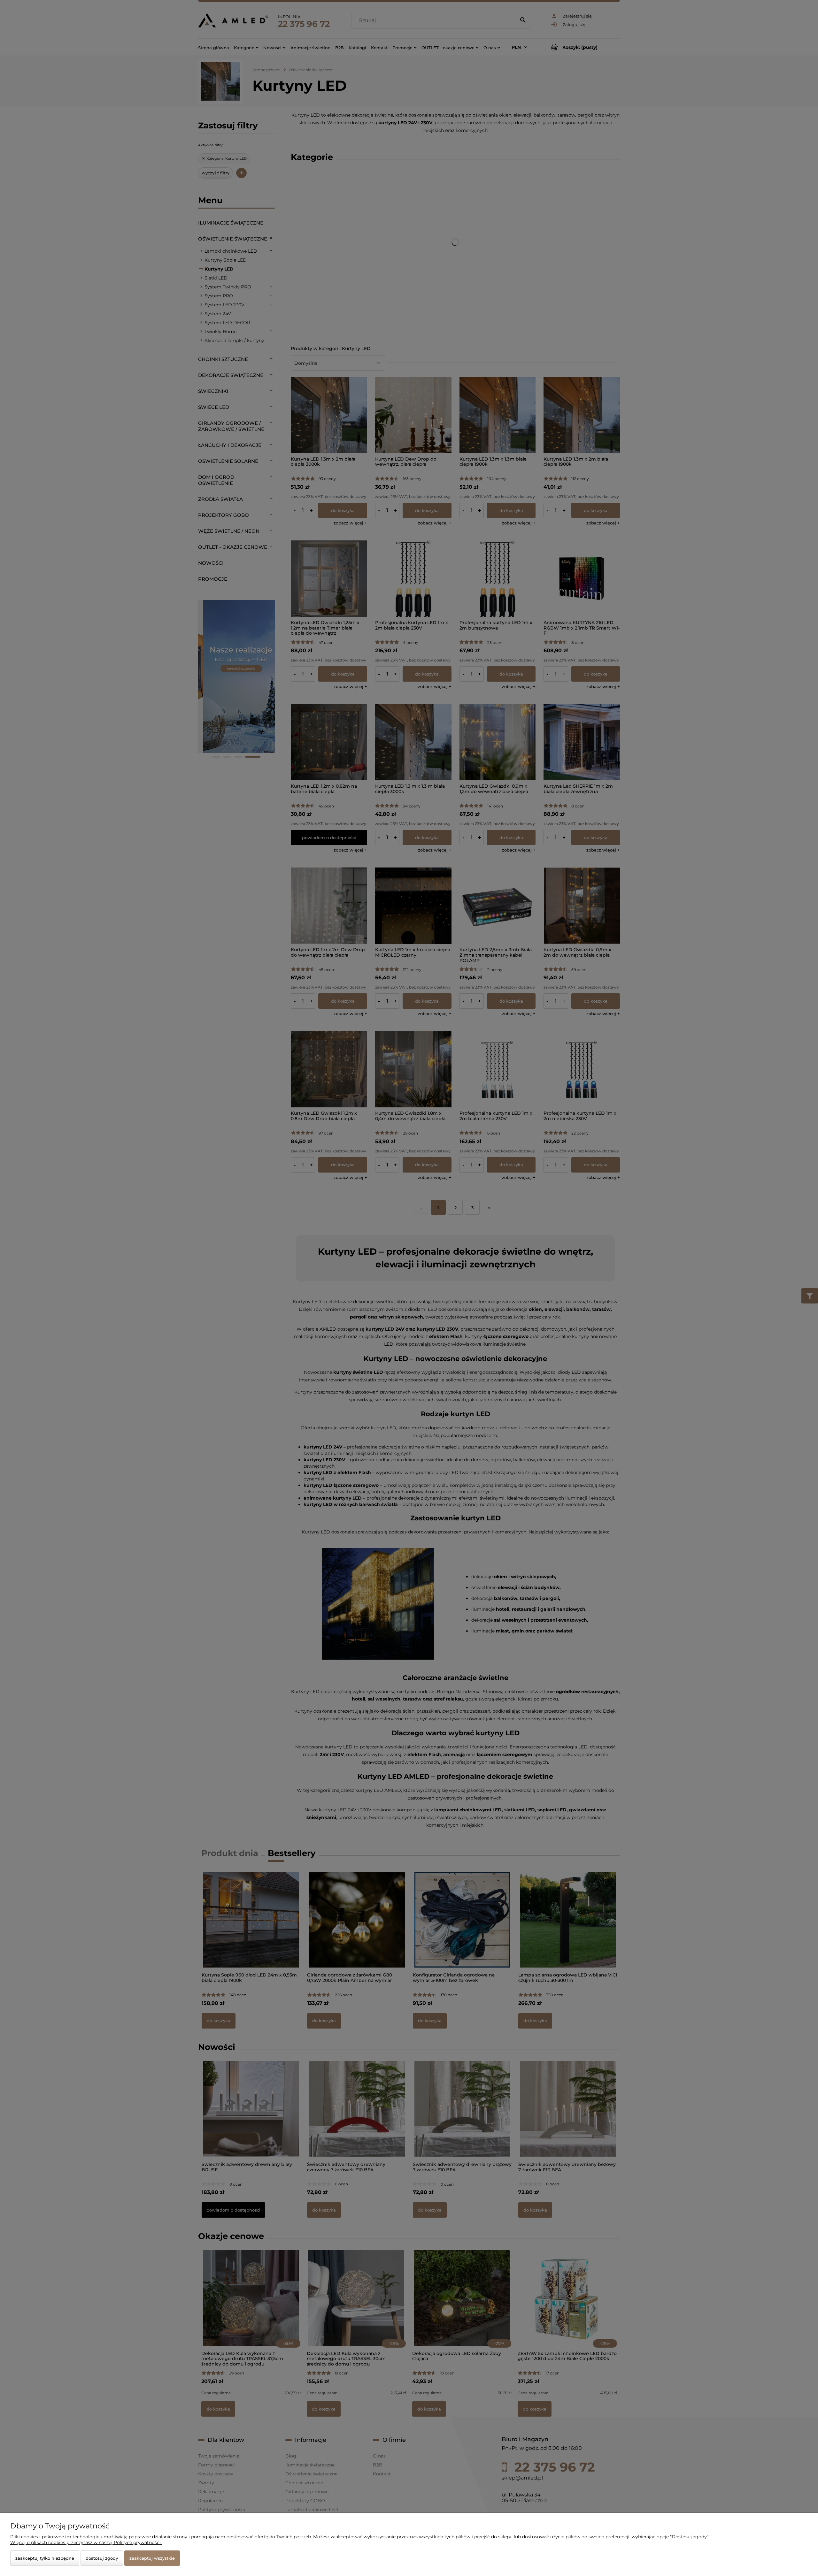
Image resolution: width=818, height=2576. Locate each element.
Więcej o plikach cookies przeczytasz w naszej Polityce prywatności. (86, 2542)
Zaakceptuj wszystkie (152, 2558)
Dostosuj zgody (102, 2558)
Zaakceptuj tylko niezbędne (45, 2558)
